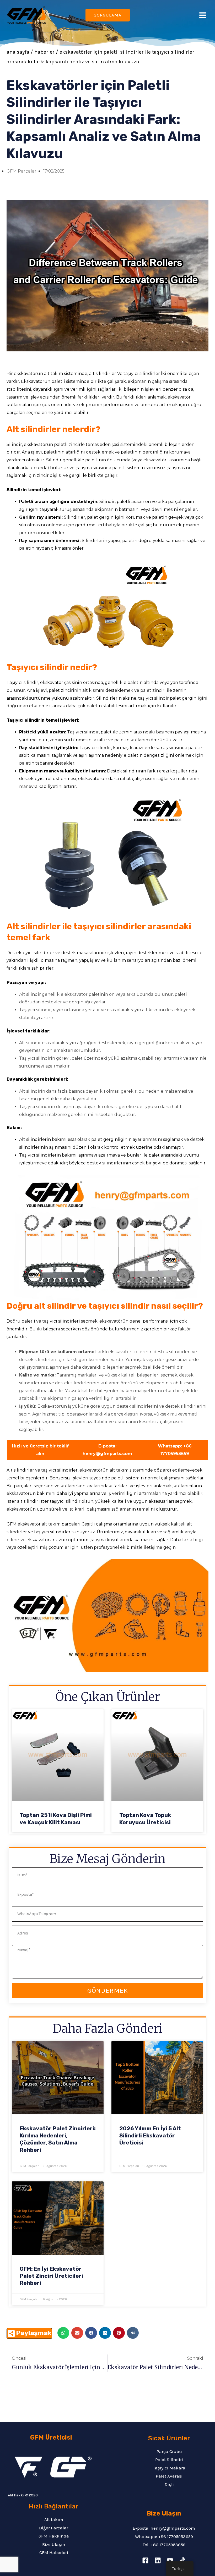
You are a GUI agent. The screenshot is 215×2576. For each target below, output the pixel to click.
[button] (63, 2333)
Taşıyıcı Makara (169, 2468)
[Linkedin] (158, 2560)
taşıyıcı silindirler (142, 374)
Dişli (169, 2484)
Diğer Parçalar (54, 2528)
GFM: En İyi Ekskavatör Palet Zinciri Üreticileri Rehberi (51, 2276)
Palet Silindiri (169, 2459)
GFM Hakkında (54, 2536)
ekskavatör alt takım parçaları (49, 1524)
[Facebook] (145, 2560)
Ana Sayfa (18, 52)
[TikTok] (182, 2560)
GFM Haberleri (54, 2552)
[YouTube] (170, 2560)
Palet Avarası (169, 2476)
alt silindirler (103, 374)
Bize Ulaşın (54, 2544)
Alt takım (54, 2519)
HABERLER (44, 52)
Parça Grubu (169, 2451)
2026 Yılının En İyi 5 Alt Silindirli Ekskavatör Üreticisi (150, 2136)
